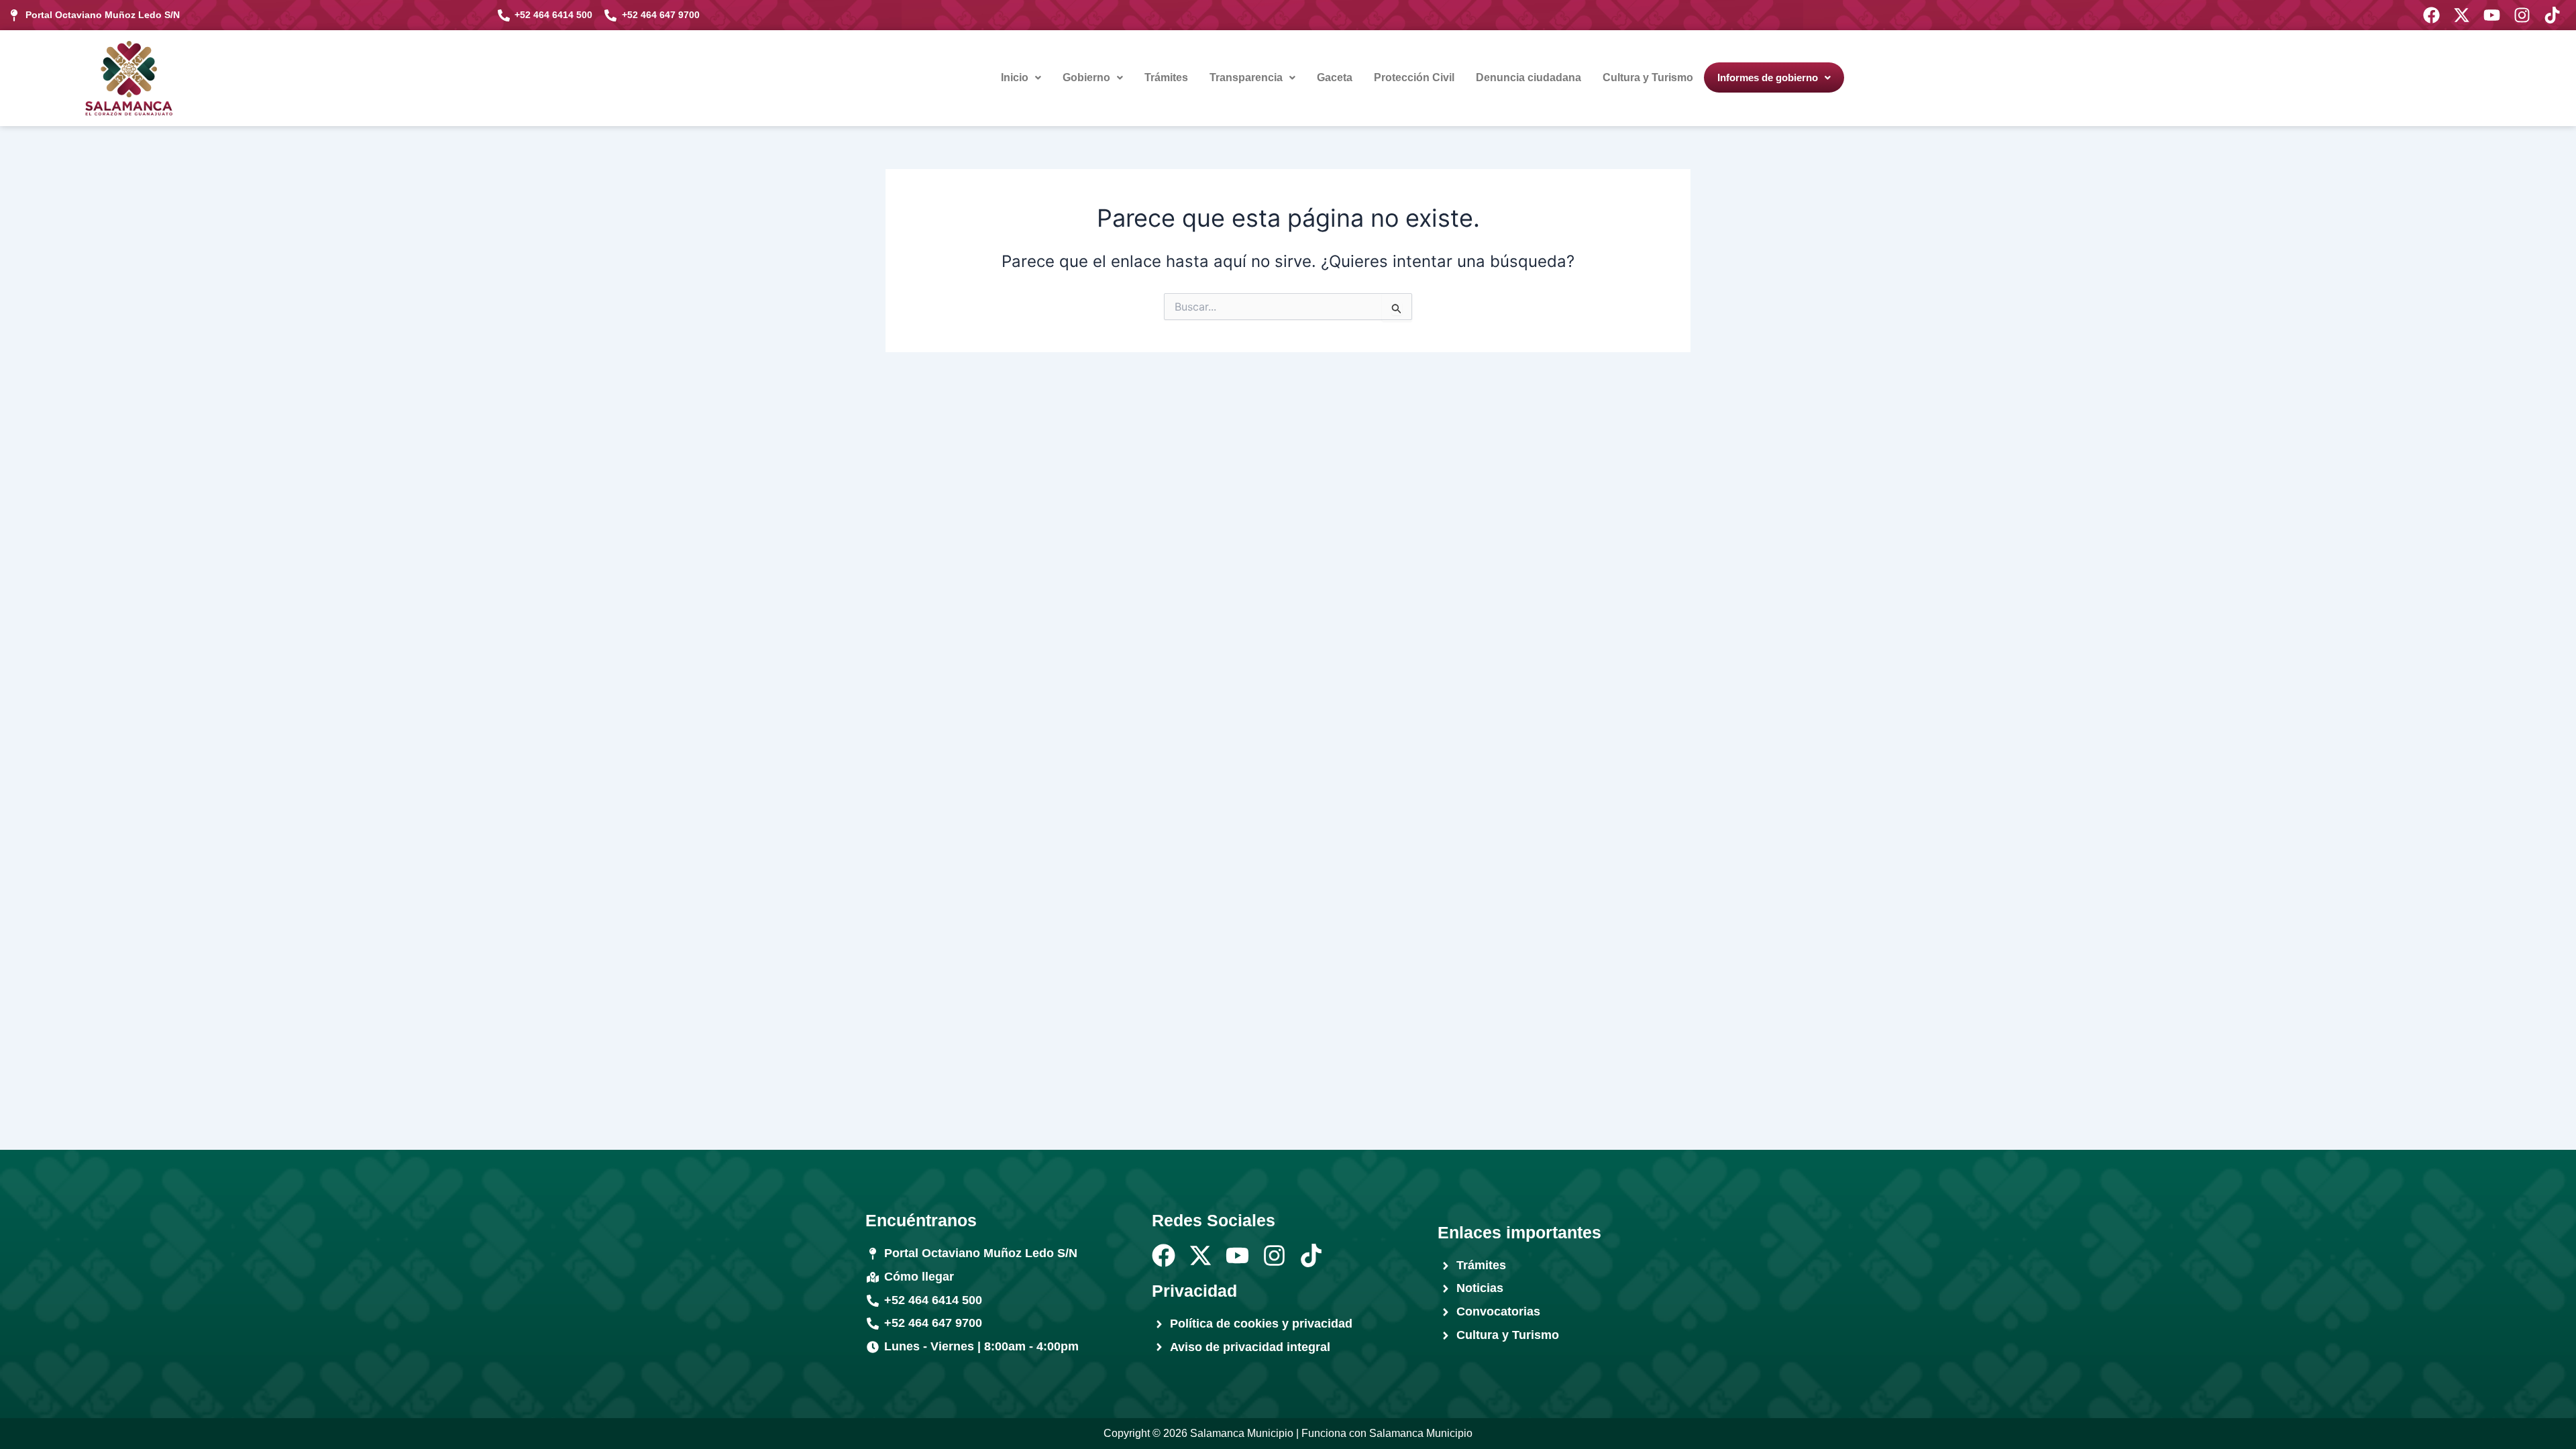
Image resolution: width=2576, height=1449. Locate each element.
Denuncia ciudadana (1528, 77)
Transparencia (1246, 77)
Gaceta (1335, 77)
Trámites (1166, 77)
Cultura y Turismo (1648, 77)
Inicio (1015, 77)
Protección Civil (1414, 77)
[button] (1021, 78)
